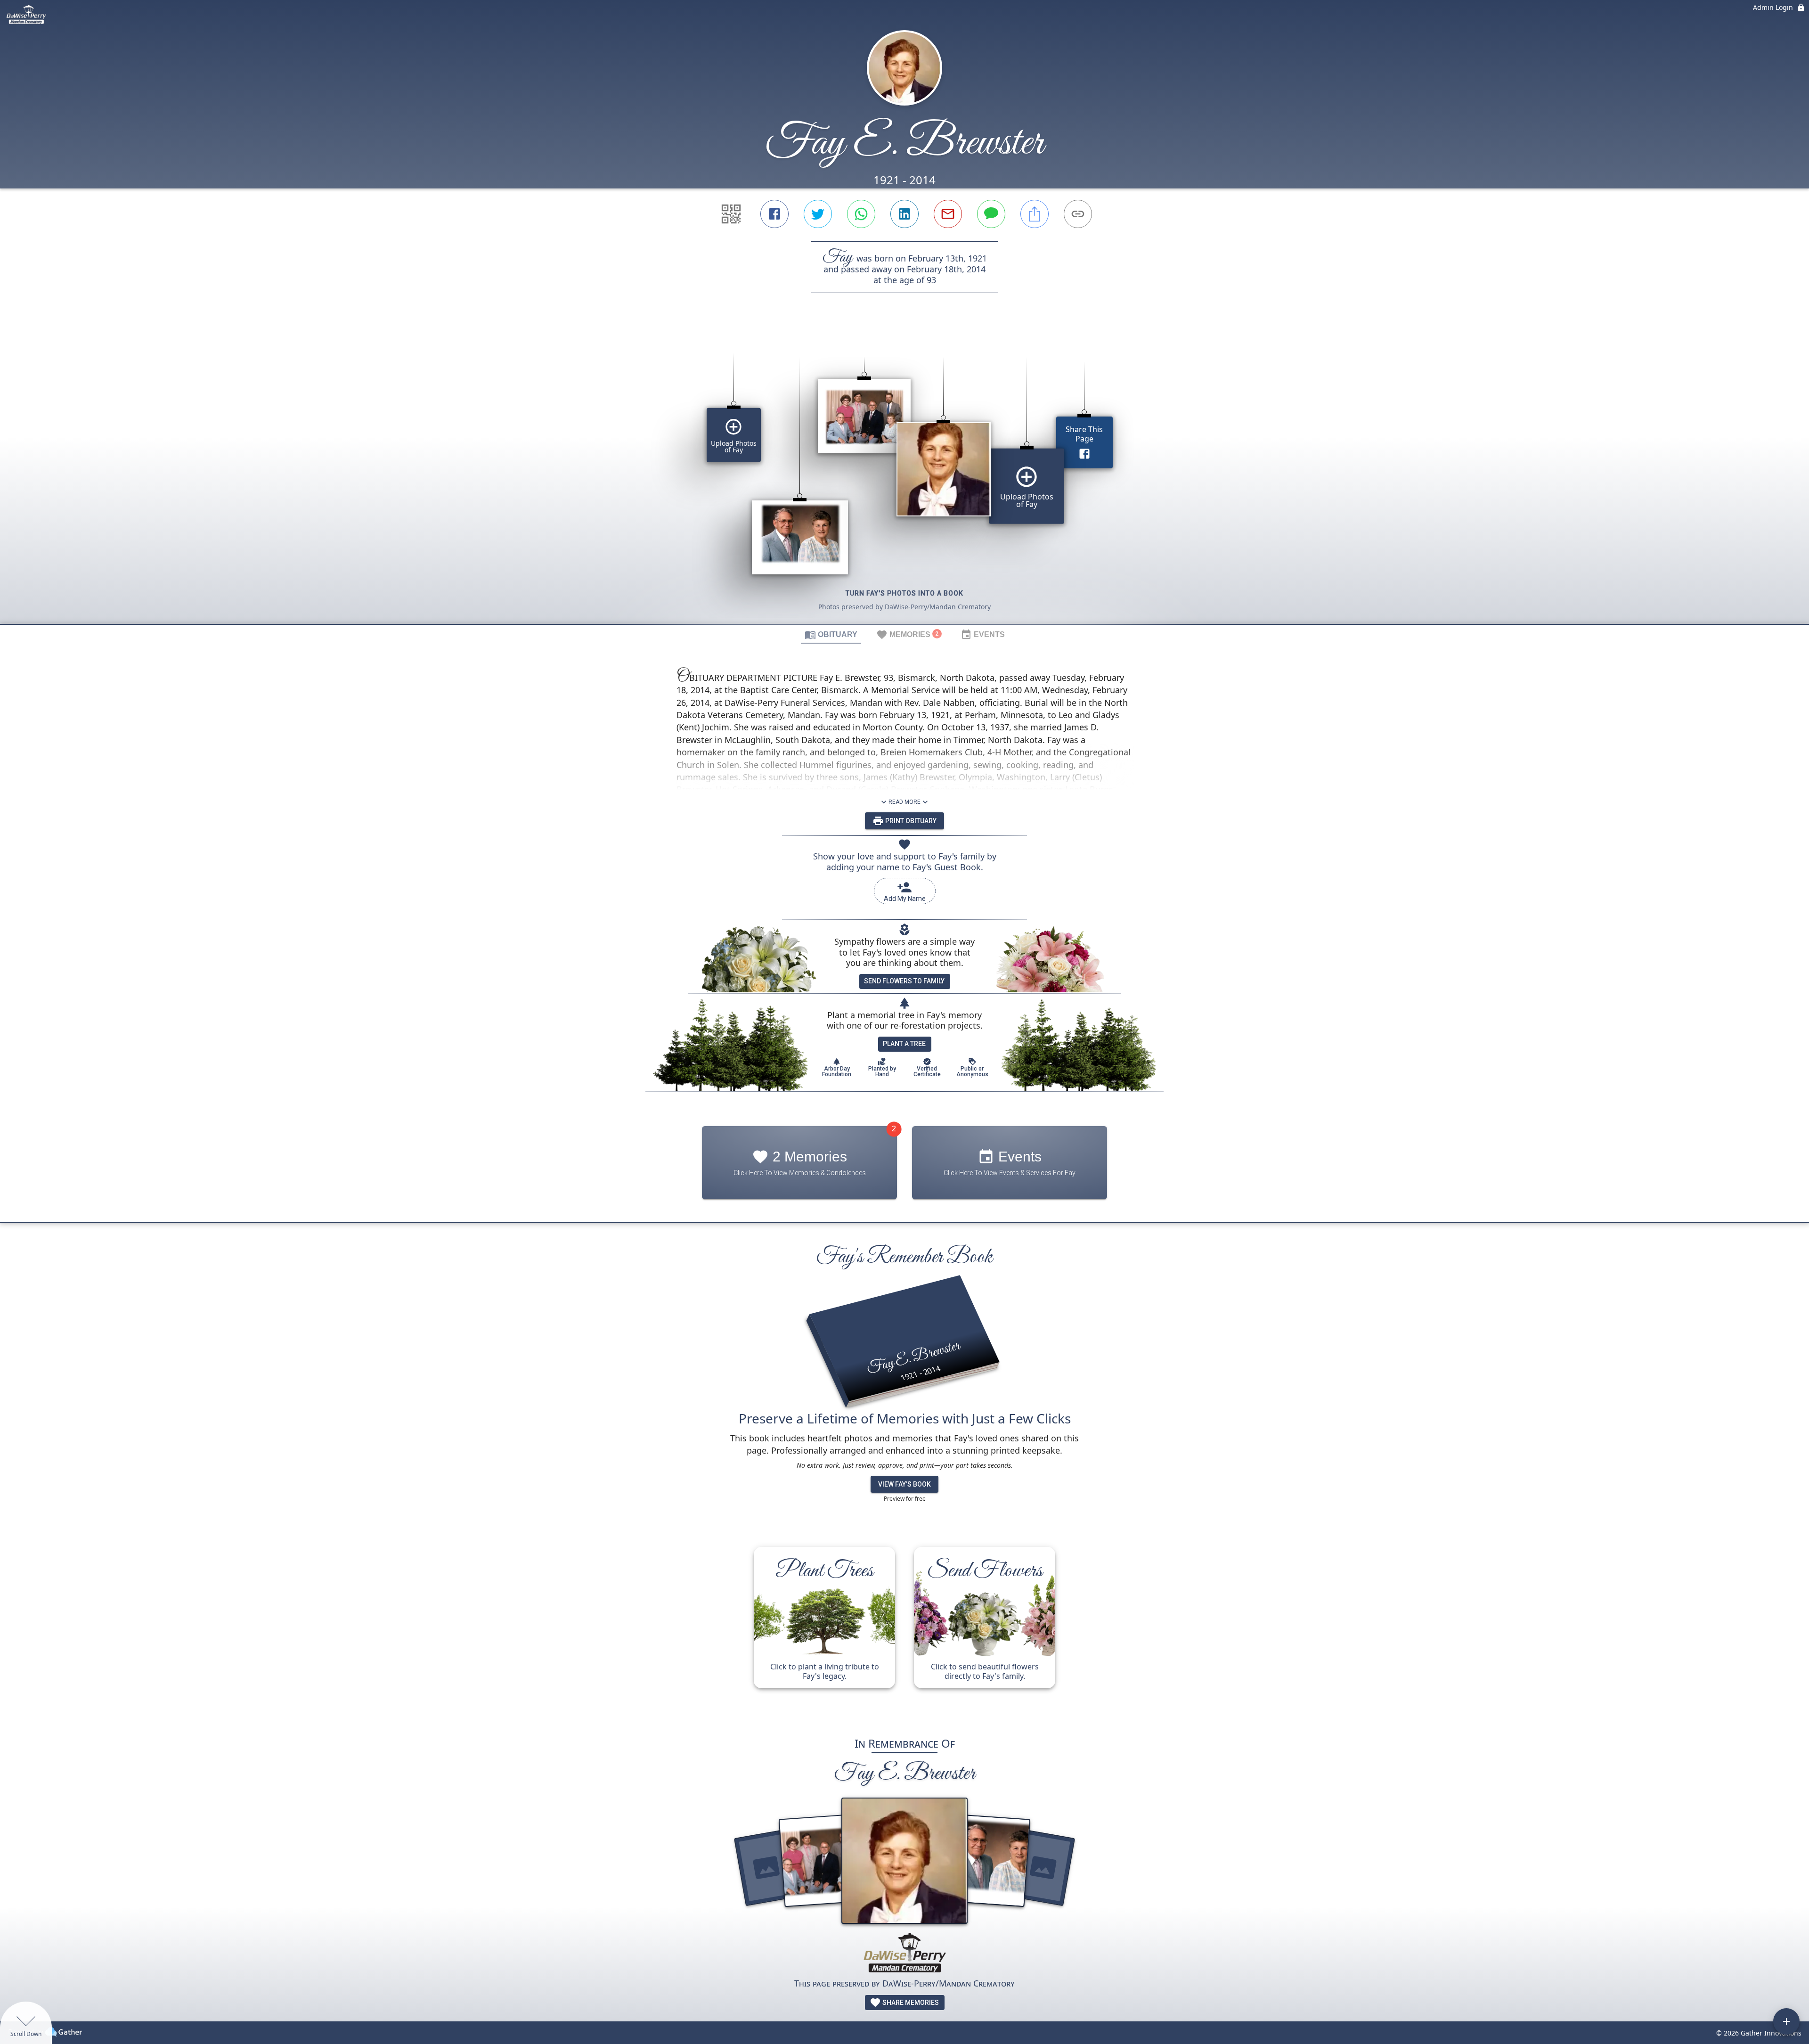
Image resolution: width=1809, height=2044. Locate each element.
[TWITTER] (818, 214)
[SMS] (991, 214)
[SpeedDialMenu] (1786, 2021)
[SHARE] (1035, 214)
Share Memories (910, 2003)
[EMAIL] (948, 214)
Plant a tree (904, 1044)
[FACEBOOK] (774, 214)
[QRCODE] (731, 214)
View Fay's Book (904, 1484)
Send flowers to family (904, 981)
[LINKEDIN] (904, 214)
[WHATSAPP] (861, 214)
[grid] (904, 474)
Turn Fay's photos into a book (904, 593)
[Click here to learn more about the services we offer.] (904, 1954)
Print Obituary (910, 821)
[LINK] (1078, 214)
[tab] (831, 634)
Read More (904, 802)
